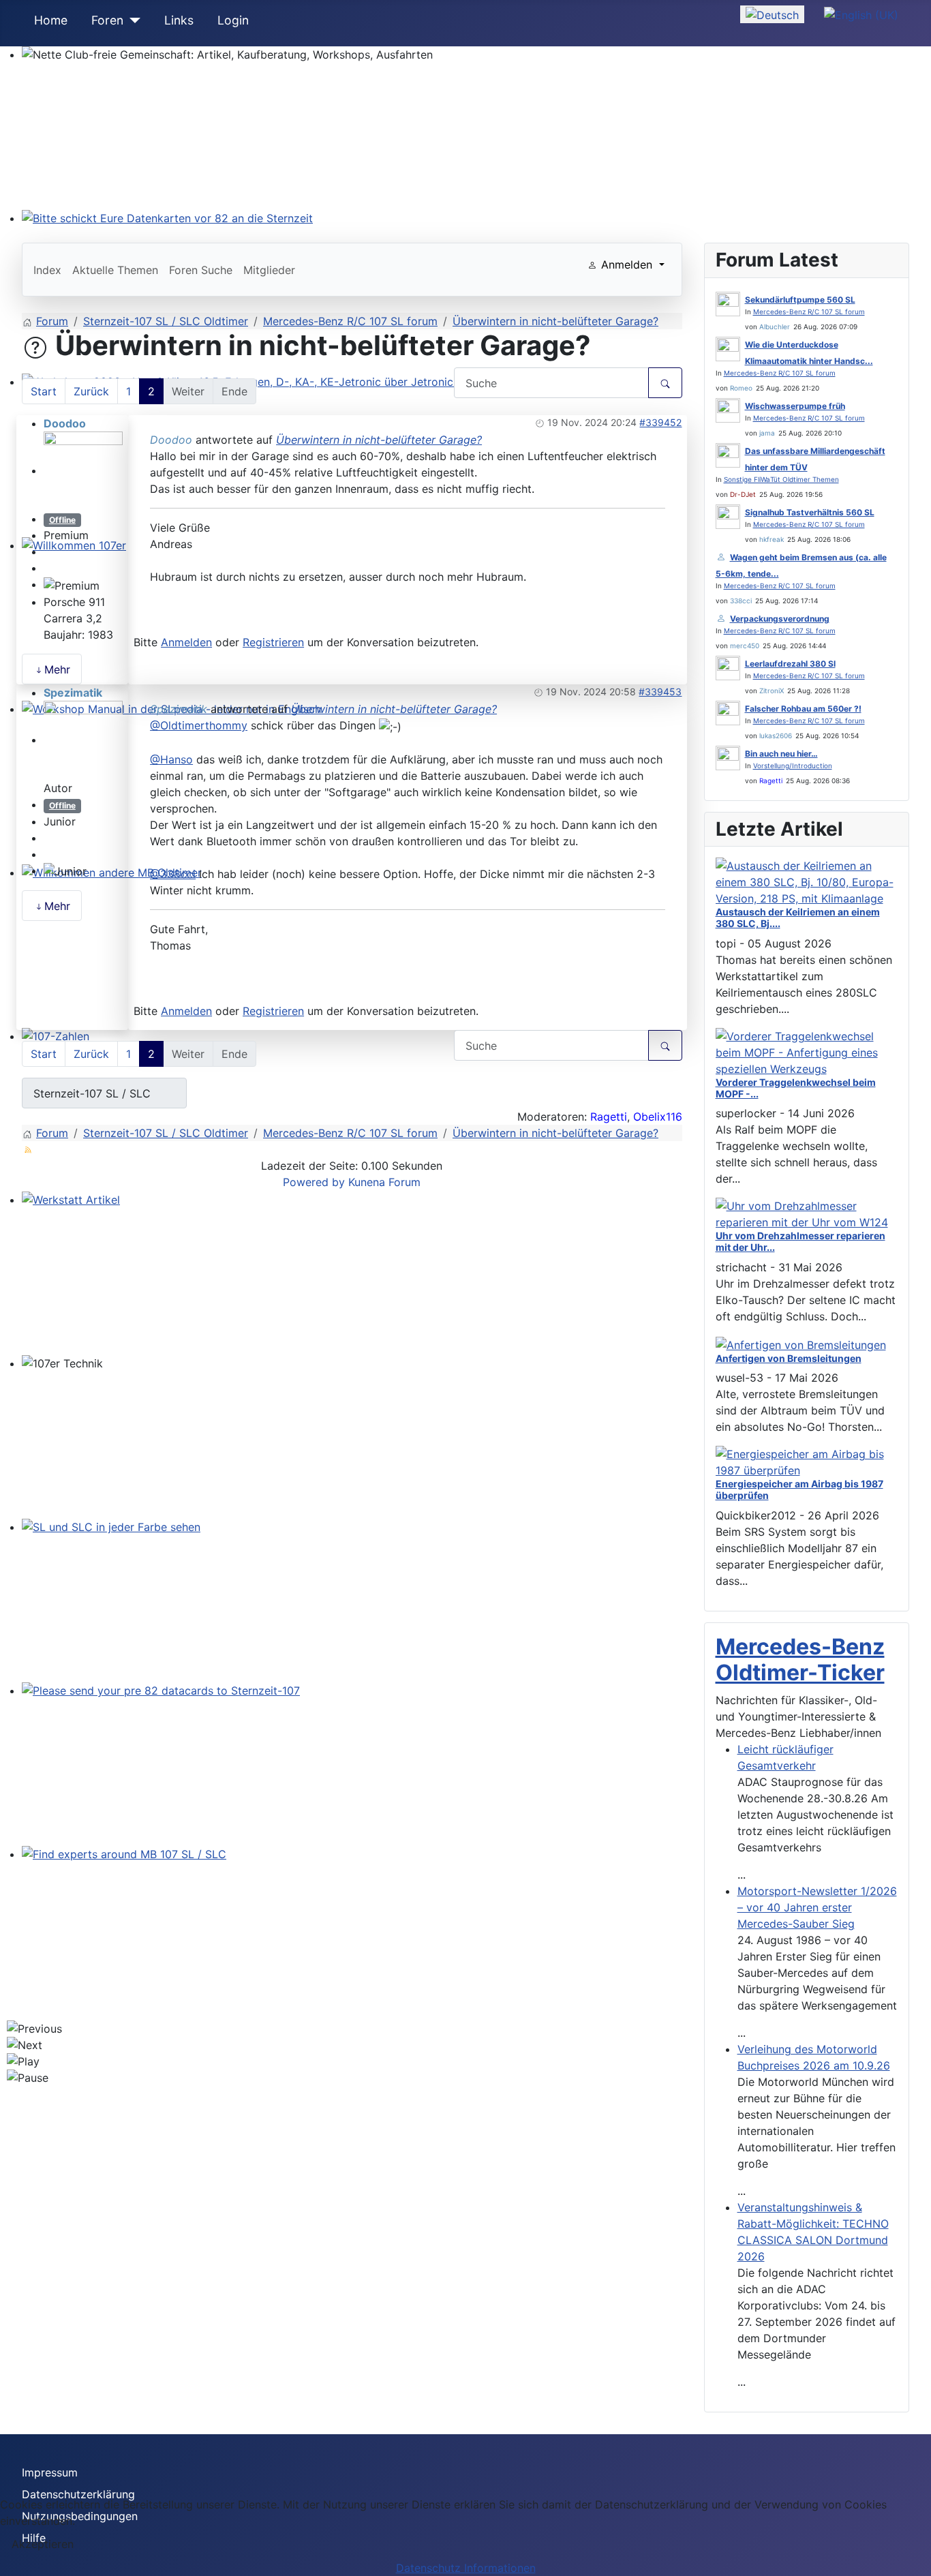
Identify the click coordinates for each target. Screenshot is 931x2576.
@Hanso (171, 759)
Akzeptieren (43, 2544)
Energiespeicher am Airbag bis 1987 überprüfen (799, 1489)
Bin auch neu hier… (781, 754)
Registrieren (273, 642)
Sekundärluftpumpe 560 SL (800, 300)
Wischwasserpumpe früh (795, 406)
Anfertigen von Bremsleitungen (789, 1358)
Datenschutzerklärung (78, 2494)
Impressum (50, 2472)
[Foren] (132, 20)
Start (44, 391)
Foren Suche (201, 270)
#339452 (660, 422)
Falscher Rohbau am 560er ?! (803, 709)
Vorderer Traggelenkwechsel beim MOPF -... (796, 1088)
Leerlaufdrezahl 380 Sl (790, 664)
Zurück (91, 391)
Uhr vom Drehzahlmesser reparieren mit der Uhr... (800, 1241)
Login (233, 20)
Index (47, 270)
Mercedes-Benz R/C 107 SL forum (809, 312)
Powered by (314, 1182)
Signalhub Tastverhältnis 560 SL (810, 512)
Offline (62, 520)
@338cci (173, 874)
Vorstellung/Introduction (793, 766)
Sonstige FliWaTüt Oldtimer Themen (781, 479)
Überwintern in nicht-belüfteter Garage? (379, 440)
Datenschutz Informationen (466, 2568)
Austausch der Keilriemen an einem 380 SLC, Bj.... (798, 918)
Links (179, 20)
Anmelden (186, 642)
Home (51, 20)
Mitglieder (269, 270)
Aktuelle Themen (115, 270)
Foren (107, 20)
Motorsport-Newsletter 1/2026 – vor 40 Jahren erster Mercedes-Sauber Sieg (817, 1907)
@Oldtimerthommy (199, 725)
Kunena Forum (384, 1182)
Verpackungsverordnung (780, 619)
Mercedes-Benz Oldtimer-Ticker (800, 1660)
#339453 (660, 692)
